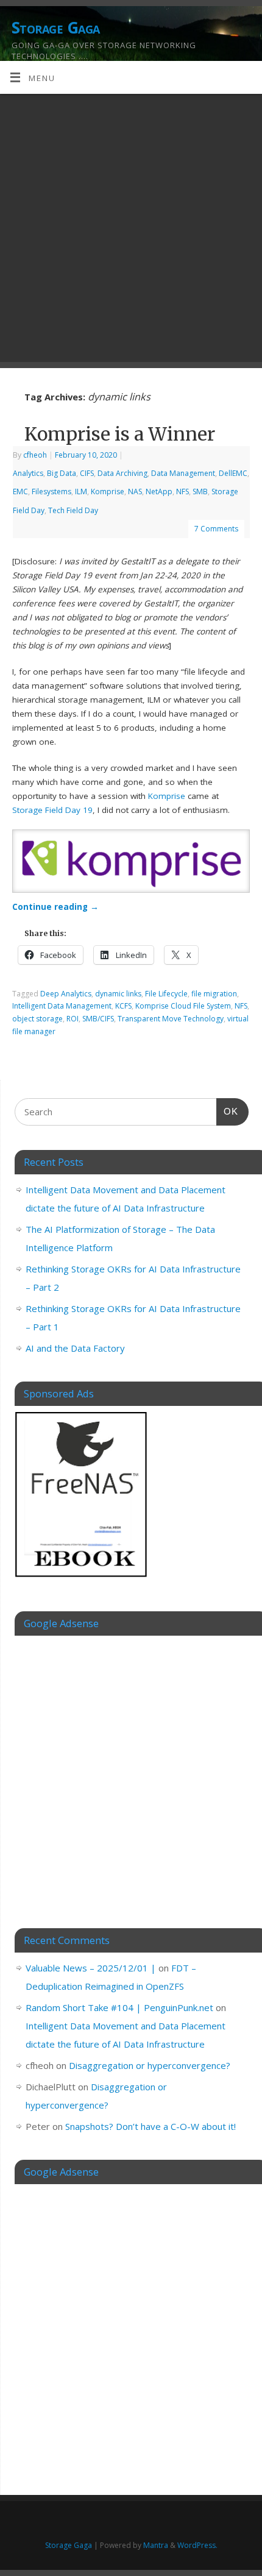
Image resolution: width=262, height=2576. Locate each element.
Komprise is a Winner (120, 434)
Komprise (108, 491)
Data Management (183, 473)
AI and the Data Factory (75, 1348)
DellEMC (233, 473)
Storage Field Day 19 (52, 810)
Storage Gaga (56, 27)
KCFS (123, 1006)
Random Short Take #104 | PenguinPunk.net (119, 2007)
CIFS (87, 473)
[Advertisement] (131, 231)
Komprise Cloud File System (183, 1006)
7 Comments (216, 529)
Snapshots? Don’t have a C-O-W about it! (150, 2126)
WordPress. (197, 2545)
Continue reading (55, 907)
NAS (135, 491)
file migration (214, 994)
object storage (37, 1019)
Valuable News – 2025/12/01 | (91, 1968)
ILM (81, 491)
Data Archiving (122, 473)
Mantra (156, 2545)
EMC (20, 491)
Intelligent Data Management (62, 1006)
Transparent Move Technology (171, 1019)
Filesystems (51, 491)
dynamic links (118, 994)
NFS (182, 491)
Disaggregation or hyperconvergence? (150, 2065)
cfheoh (35, 455)
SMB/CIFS (98, 1019)
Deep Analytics (66, 994)
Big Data (62, 473)
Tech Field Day (73, 510)
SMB (200, 491)
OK (227, 1111)
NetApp (159, 491)
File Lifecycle (166, 994)
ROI (73, 1019)
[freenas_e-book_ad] (82, 1579)
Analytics (28, 473)
